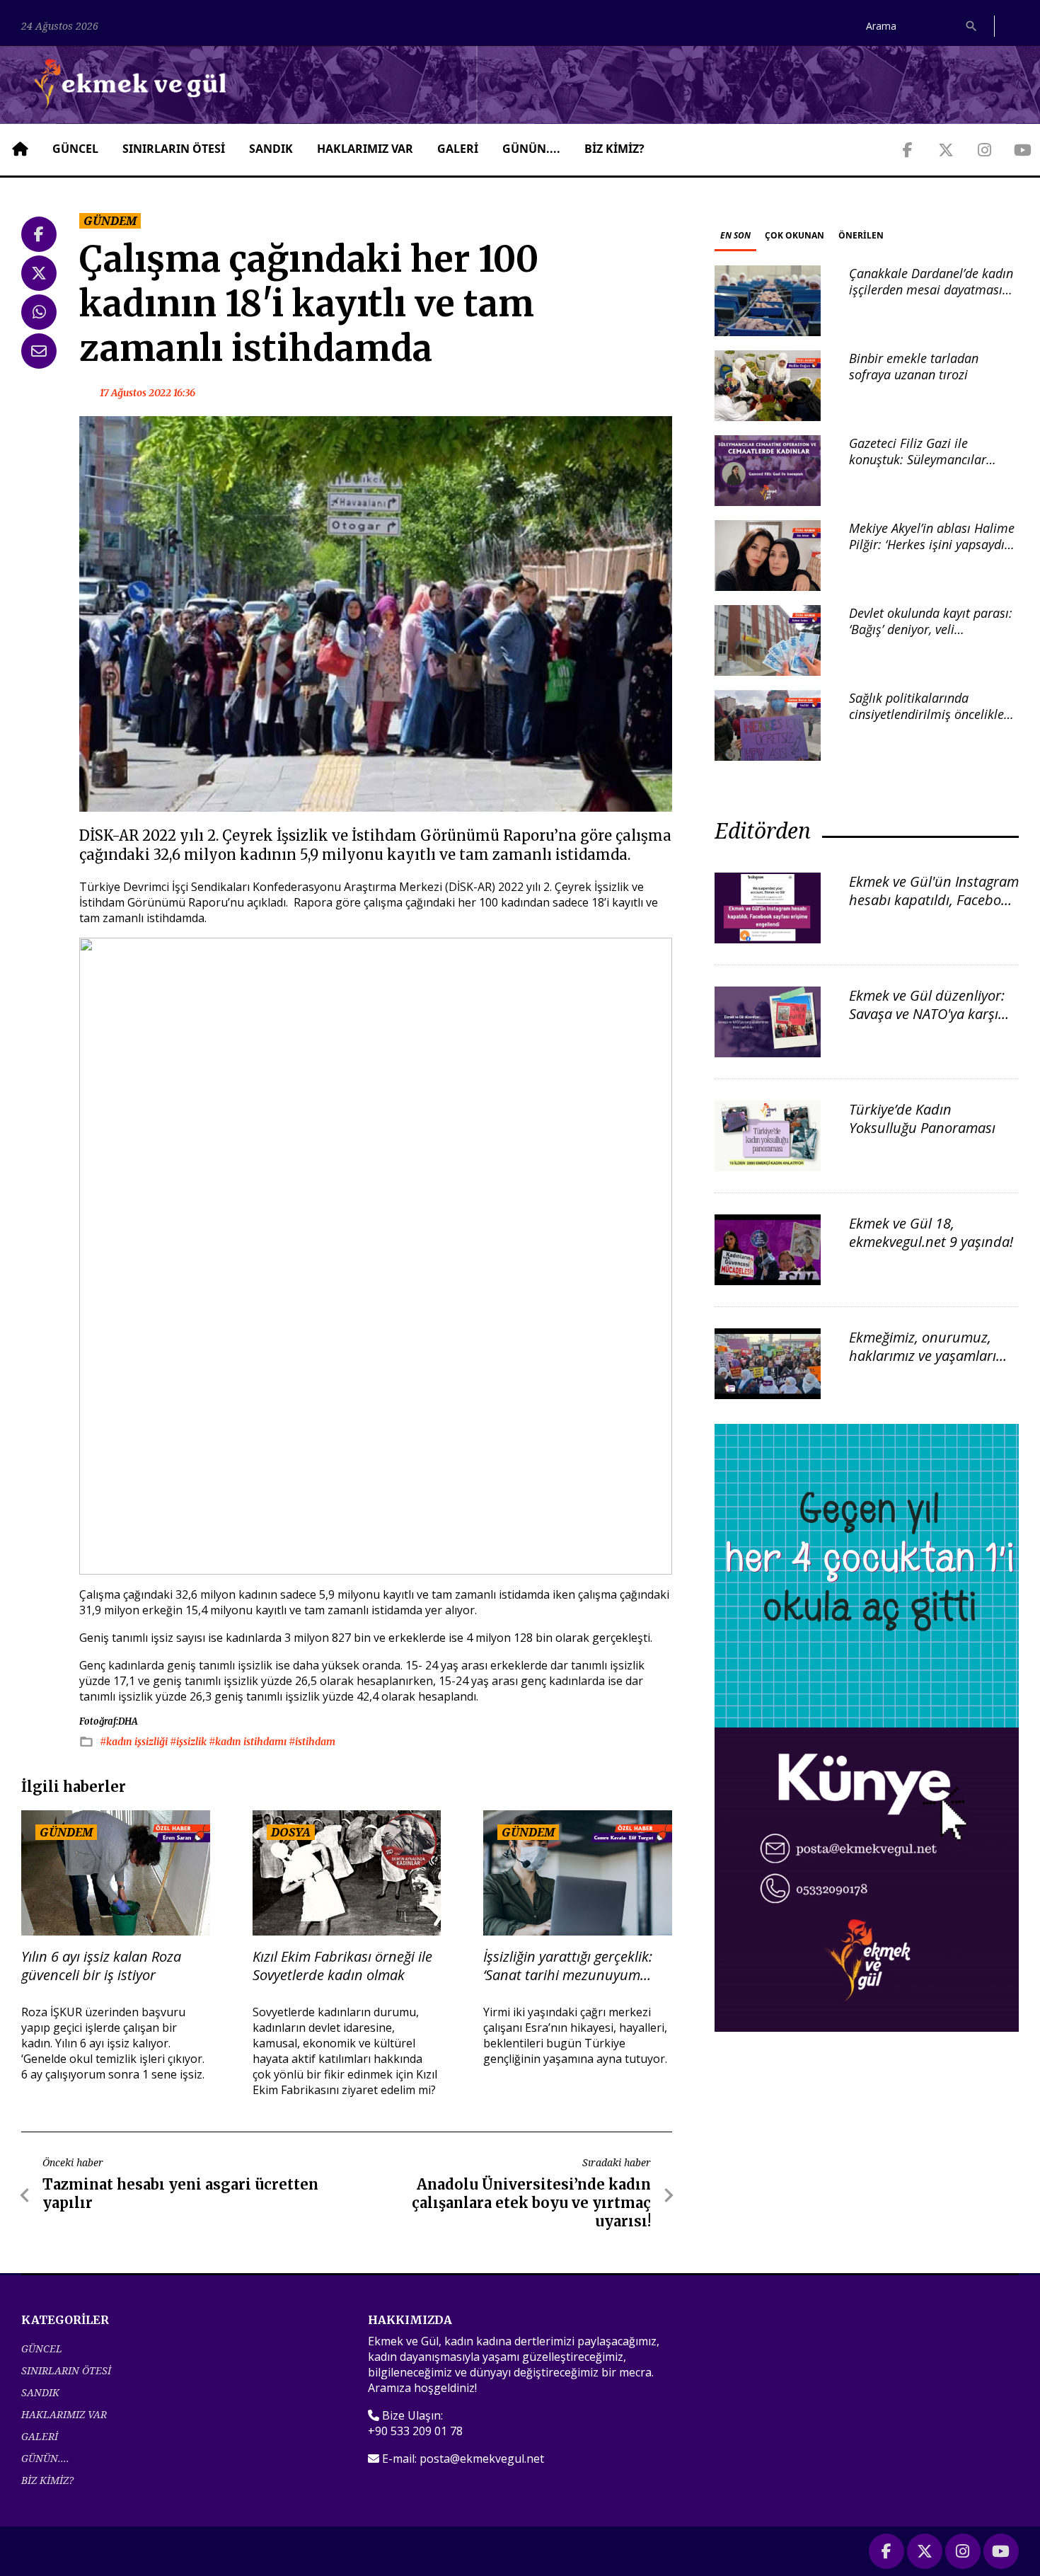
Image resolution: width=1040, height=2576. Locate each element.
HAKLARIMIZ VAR (365, 149)
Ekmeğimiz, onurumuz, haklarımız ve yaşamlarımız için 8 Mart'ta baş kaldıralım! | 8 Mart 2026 (934, 1365)
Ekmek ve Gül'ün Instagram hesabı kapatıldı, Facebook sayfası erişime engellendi (934, 900)
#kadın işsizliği (135, 1742)
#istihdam (312, 1742)
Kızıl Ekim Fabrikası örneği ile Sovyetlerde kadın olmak (342, 1966)
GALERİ (458, 149)
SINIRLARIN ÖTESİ (174, 149)
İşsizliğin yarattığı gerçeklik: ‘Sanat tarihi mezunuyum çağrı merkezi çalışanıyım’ (568, 1966)
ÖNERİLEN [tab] (861, 235)
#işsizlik (189, 1742)
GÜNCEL (75, 149)
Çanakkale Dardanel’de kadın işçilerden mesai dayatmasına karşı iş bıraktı (933, 290)
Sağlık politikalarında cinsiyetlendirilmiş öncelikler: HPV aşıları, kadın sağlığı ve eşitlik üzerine (931, 723)
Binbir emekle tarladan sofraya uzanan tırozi (914, 366)
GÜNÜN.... (531, 149)
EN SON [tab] (735, 235)
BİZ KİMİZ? (614, 149)
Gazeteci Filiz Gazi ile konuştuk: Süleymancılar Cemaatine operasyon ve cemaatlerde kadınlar (918, 468)
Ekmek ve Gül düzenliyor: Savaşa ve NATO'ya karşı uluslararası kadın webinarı (927, 1023)
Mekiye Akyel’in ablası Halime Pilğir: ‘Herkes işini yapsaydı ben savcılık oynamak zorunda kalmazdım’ (934, 553)
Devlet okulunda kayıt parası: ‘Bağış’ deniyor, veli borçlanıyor (931, 629)
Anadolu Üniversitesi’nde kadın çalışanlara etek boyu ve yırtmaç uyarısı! (531, 2203)
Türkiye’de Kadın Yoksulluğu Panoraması (922, 1119)
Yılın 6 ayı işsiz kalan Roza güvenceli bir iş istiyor (101, 1966)
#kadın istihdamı (249, 1742)
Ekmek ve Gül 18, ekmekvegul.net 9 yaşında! (931, 1232)
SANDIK (271, 149)
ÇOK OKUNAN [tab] (795, 235)
